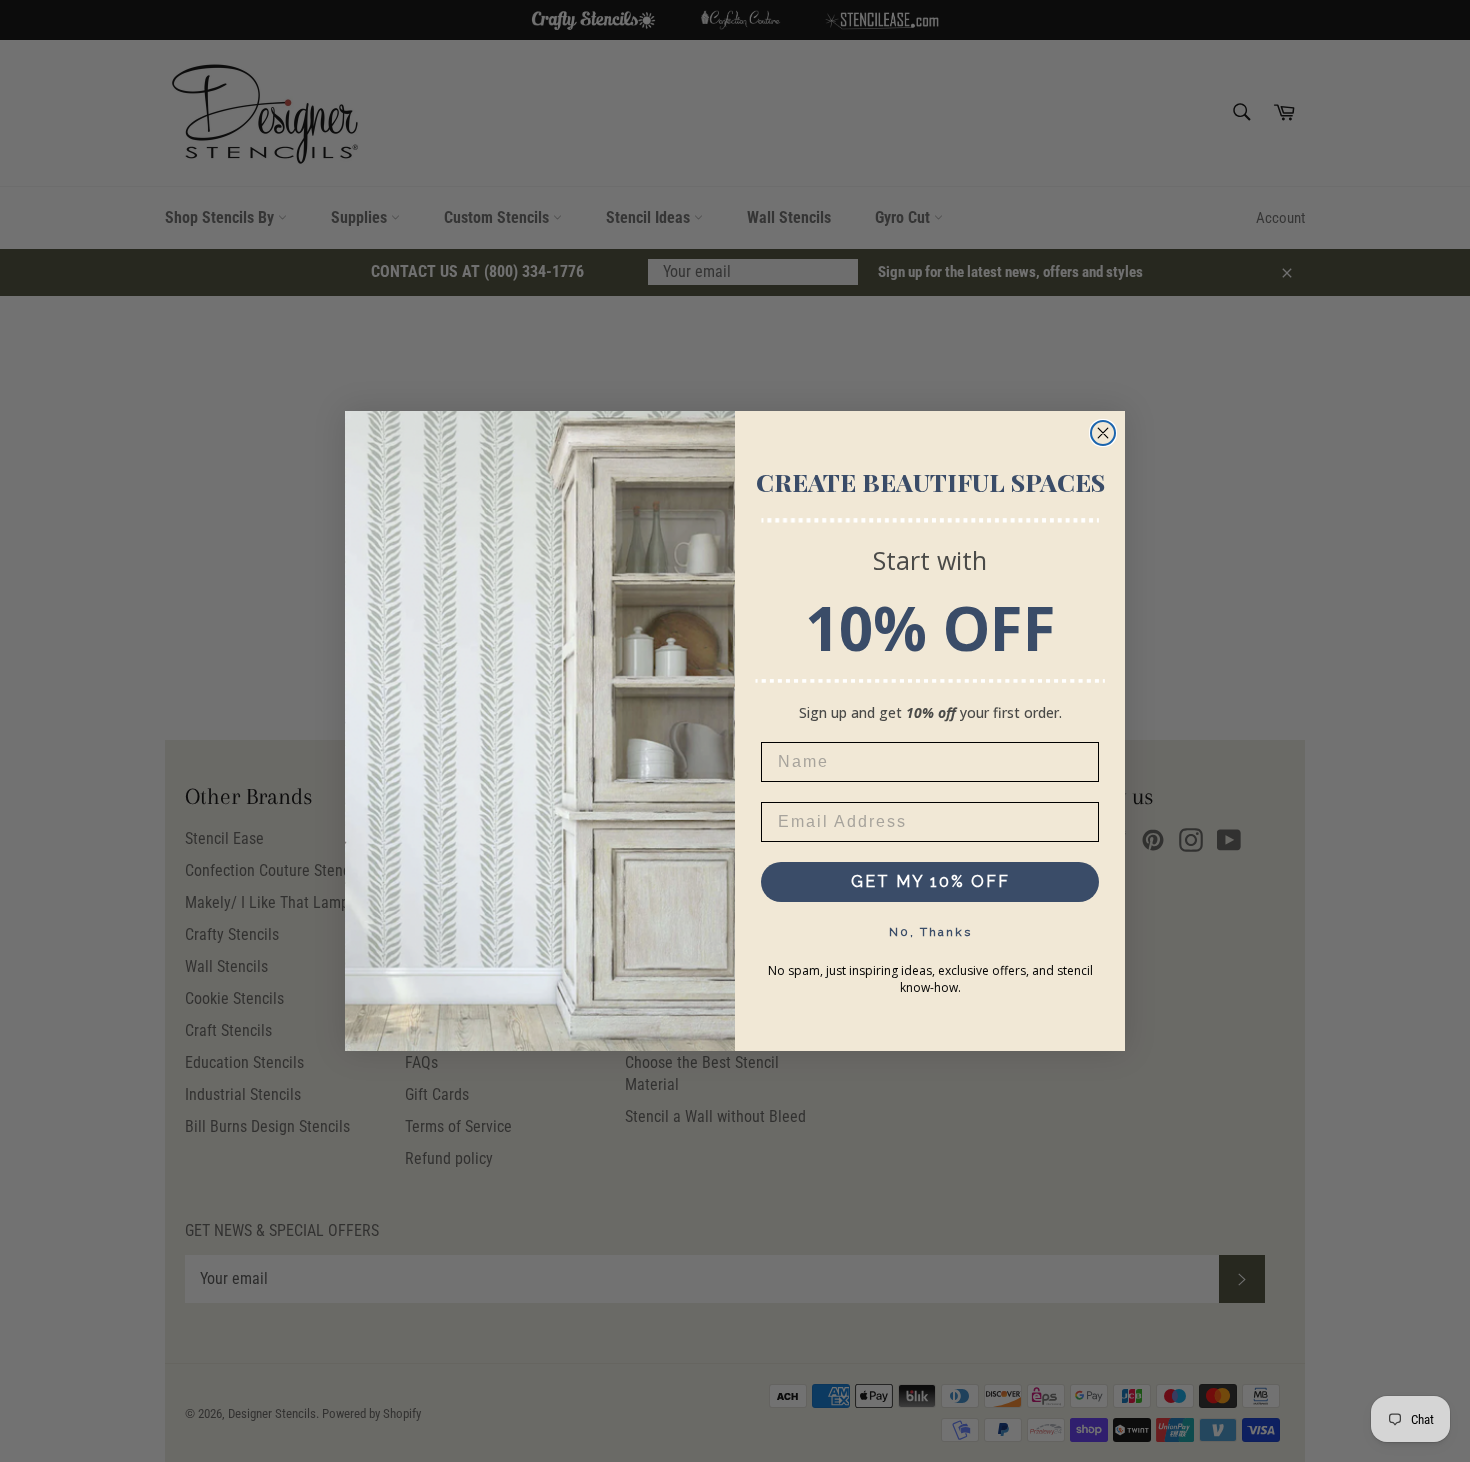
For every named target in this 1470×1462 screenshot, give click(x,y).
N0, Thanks (930, 932)
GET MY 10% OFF (930, 881)
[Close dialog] (1103, 433)
